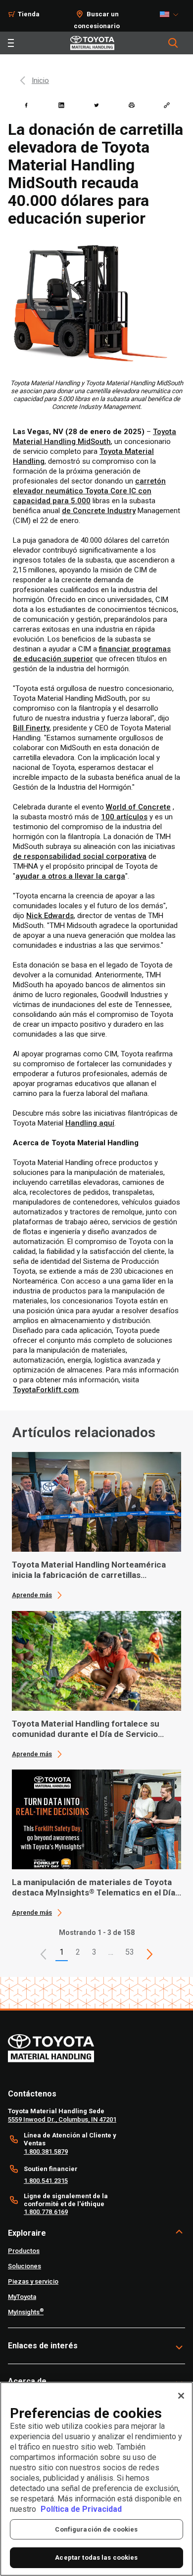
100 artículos (124, 817)
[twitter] (96, 105)
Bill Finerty (31, 728)
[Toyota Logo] (92, 43)
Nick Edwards (50, 916)
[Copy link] (167, 105)
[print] (132, 105)
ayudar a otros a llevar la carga (70, 876)
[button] (44, 1954)
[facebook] (26, 105)
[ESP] (172, 14)
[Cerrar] (181, 2396)
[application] (96, 1526)
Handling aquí (90, 1123)
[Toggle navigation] (11, 43)
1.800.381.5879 (46, 2152)
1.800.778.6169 (46, 2212)
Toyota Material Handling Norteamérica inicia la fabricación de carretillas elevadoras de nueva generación (89, 1570)
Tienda (29, 14)
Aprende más (32, 1595)
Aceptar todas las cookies (96, 2557)
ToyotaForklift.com (46, 1390)
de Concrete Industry (99, 511)
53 (130, 1952)
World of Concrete (138, 807)
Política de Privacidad (81, 2509)
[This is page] (150, 1954)
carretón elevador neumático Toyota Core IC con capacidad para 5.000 (89, 491)
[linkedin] (61, 105)
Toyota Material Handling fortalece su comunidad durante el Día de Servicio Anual (86, 1729)
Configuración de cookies (96, 2529)
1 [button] (62, 1952)
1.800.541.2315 (46, 2181)
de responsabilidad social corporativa (80, 856)
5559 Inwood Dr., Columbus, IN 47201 (62, 2119)
